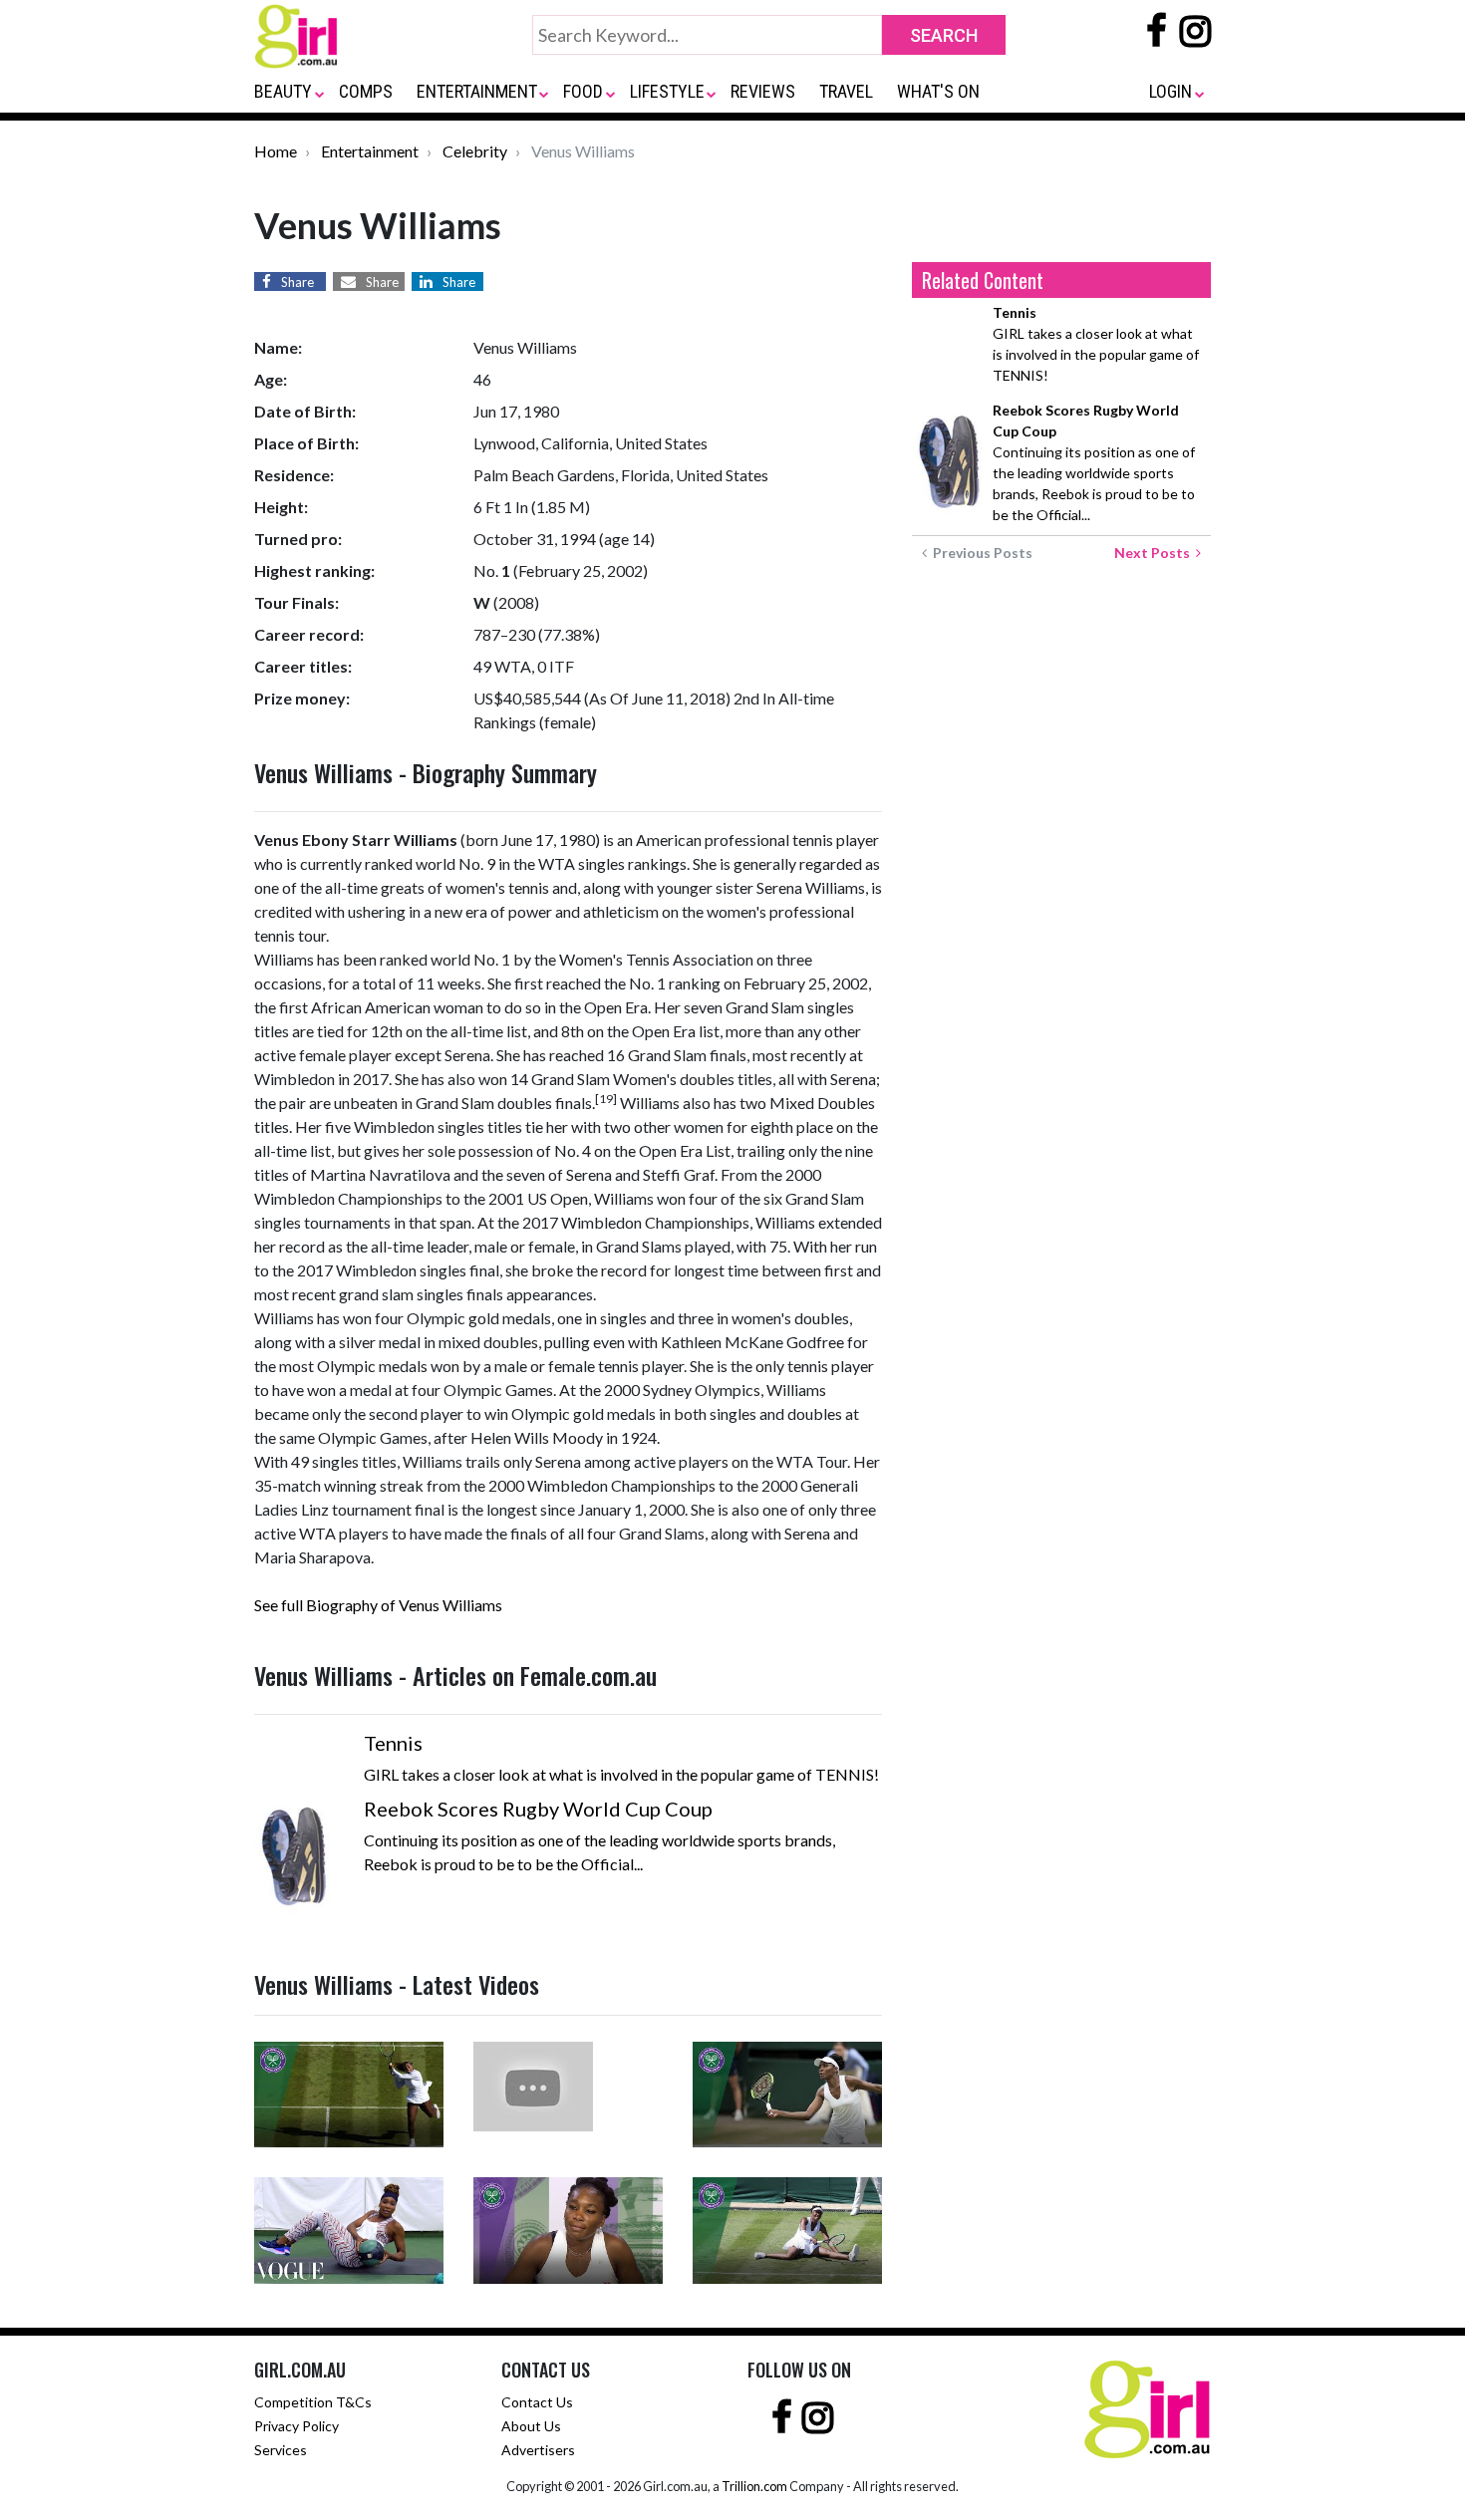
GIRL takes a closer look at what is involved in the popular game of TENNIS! (1096, 344)
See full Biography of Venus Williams (378, 1605)
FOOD (583, 91)
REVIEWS (763, 91)
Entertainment (370, 151)
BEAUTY (283, 91)
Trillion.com (754, 2486)
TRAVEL (846, 91)
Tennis (393, 1743)
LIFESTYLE (667, 91)
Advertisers (538, 2450)
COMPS (366, 91)
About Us (531, 2426)
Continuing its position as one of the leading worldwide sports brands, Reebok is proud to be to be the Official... (1094, 462)
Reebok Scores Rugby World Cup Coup (538, 1809)
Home (276, 151)
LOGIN (1171, 91)
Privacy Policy (296, 2426)
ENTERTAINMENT (477, 91)
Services (281, 2450)
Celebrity (475, 151)
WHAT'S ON (938, 91)
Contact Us (537, 2402)
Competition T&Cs (313, 2402)
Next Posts (1155, 553)
